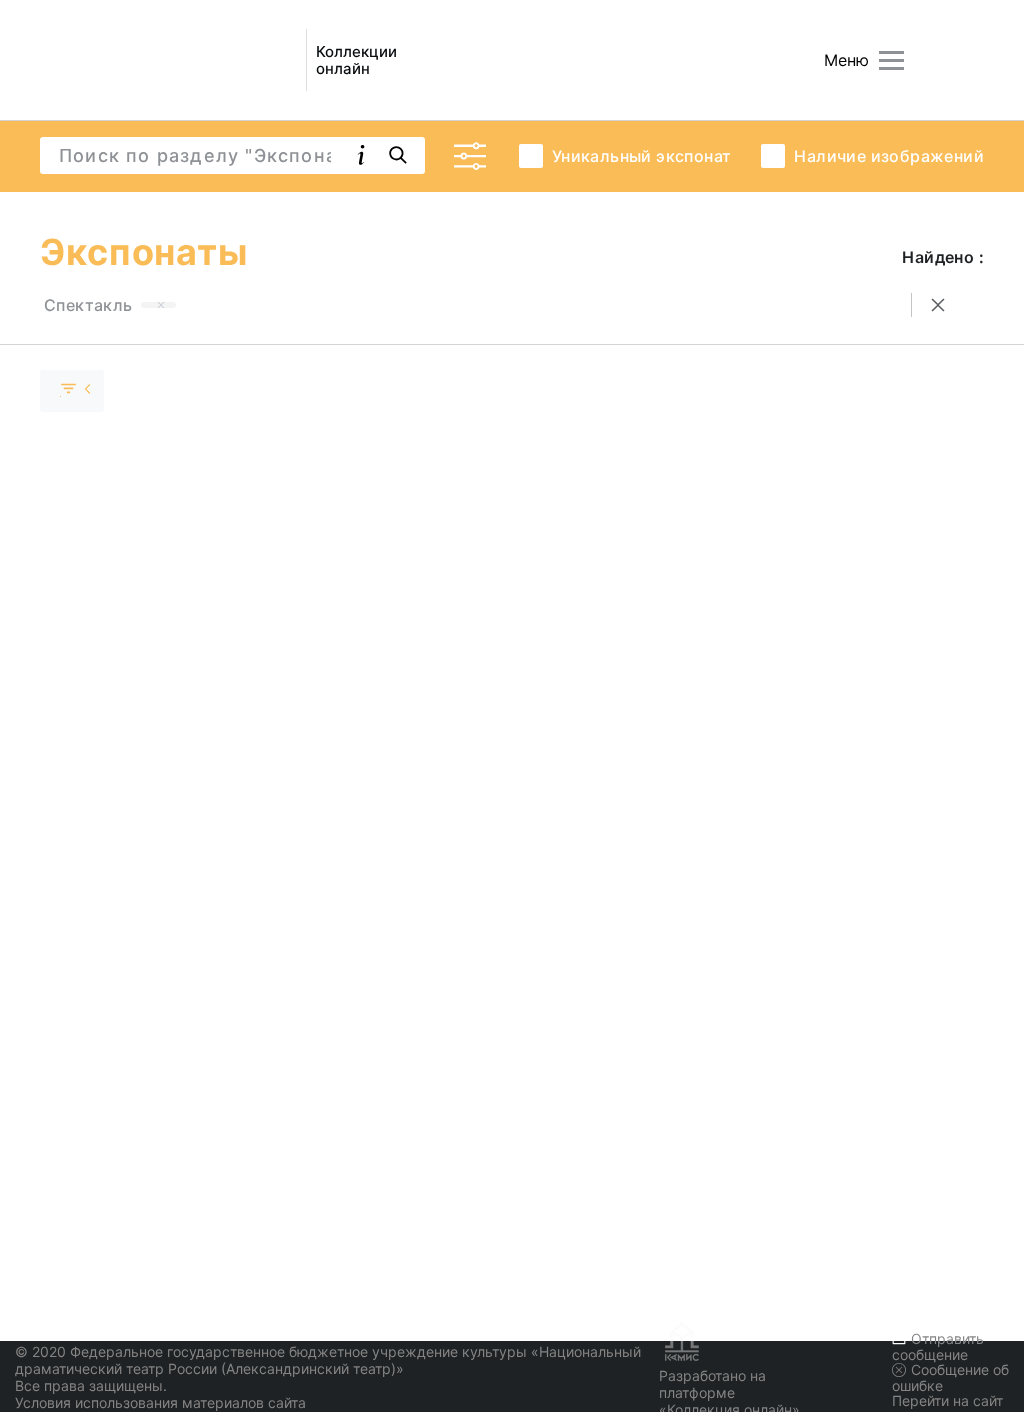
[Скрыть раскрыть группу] (72, 391)
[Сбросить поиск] (938, 305)
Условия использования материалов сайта (160, 1402)
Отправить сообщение (938, 1346)
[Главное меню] (891, 60)
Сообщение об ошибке (950, 1377)
